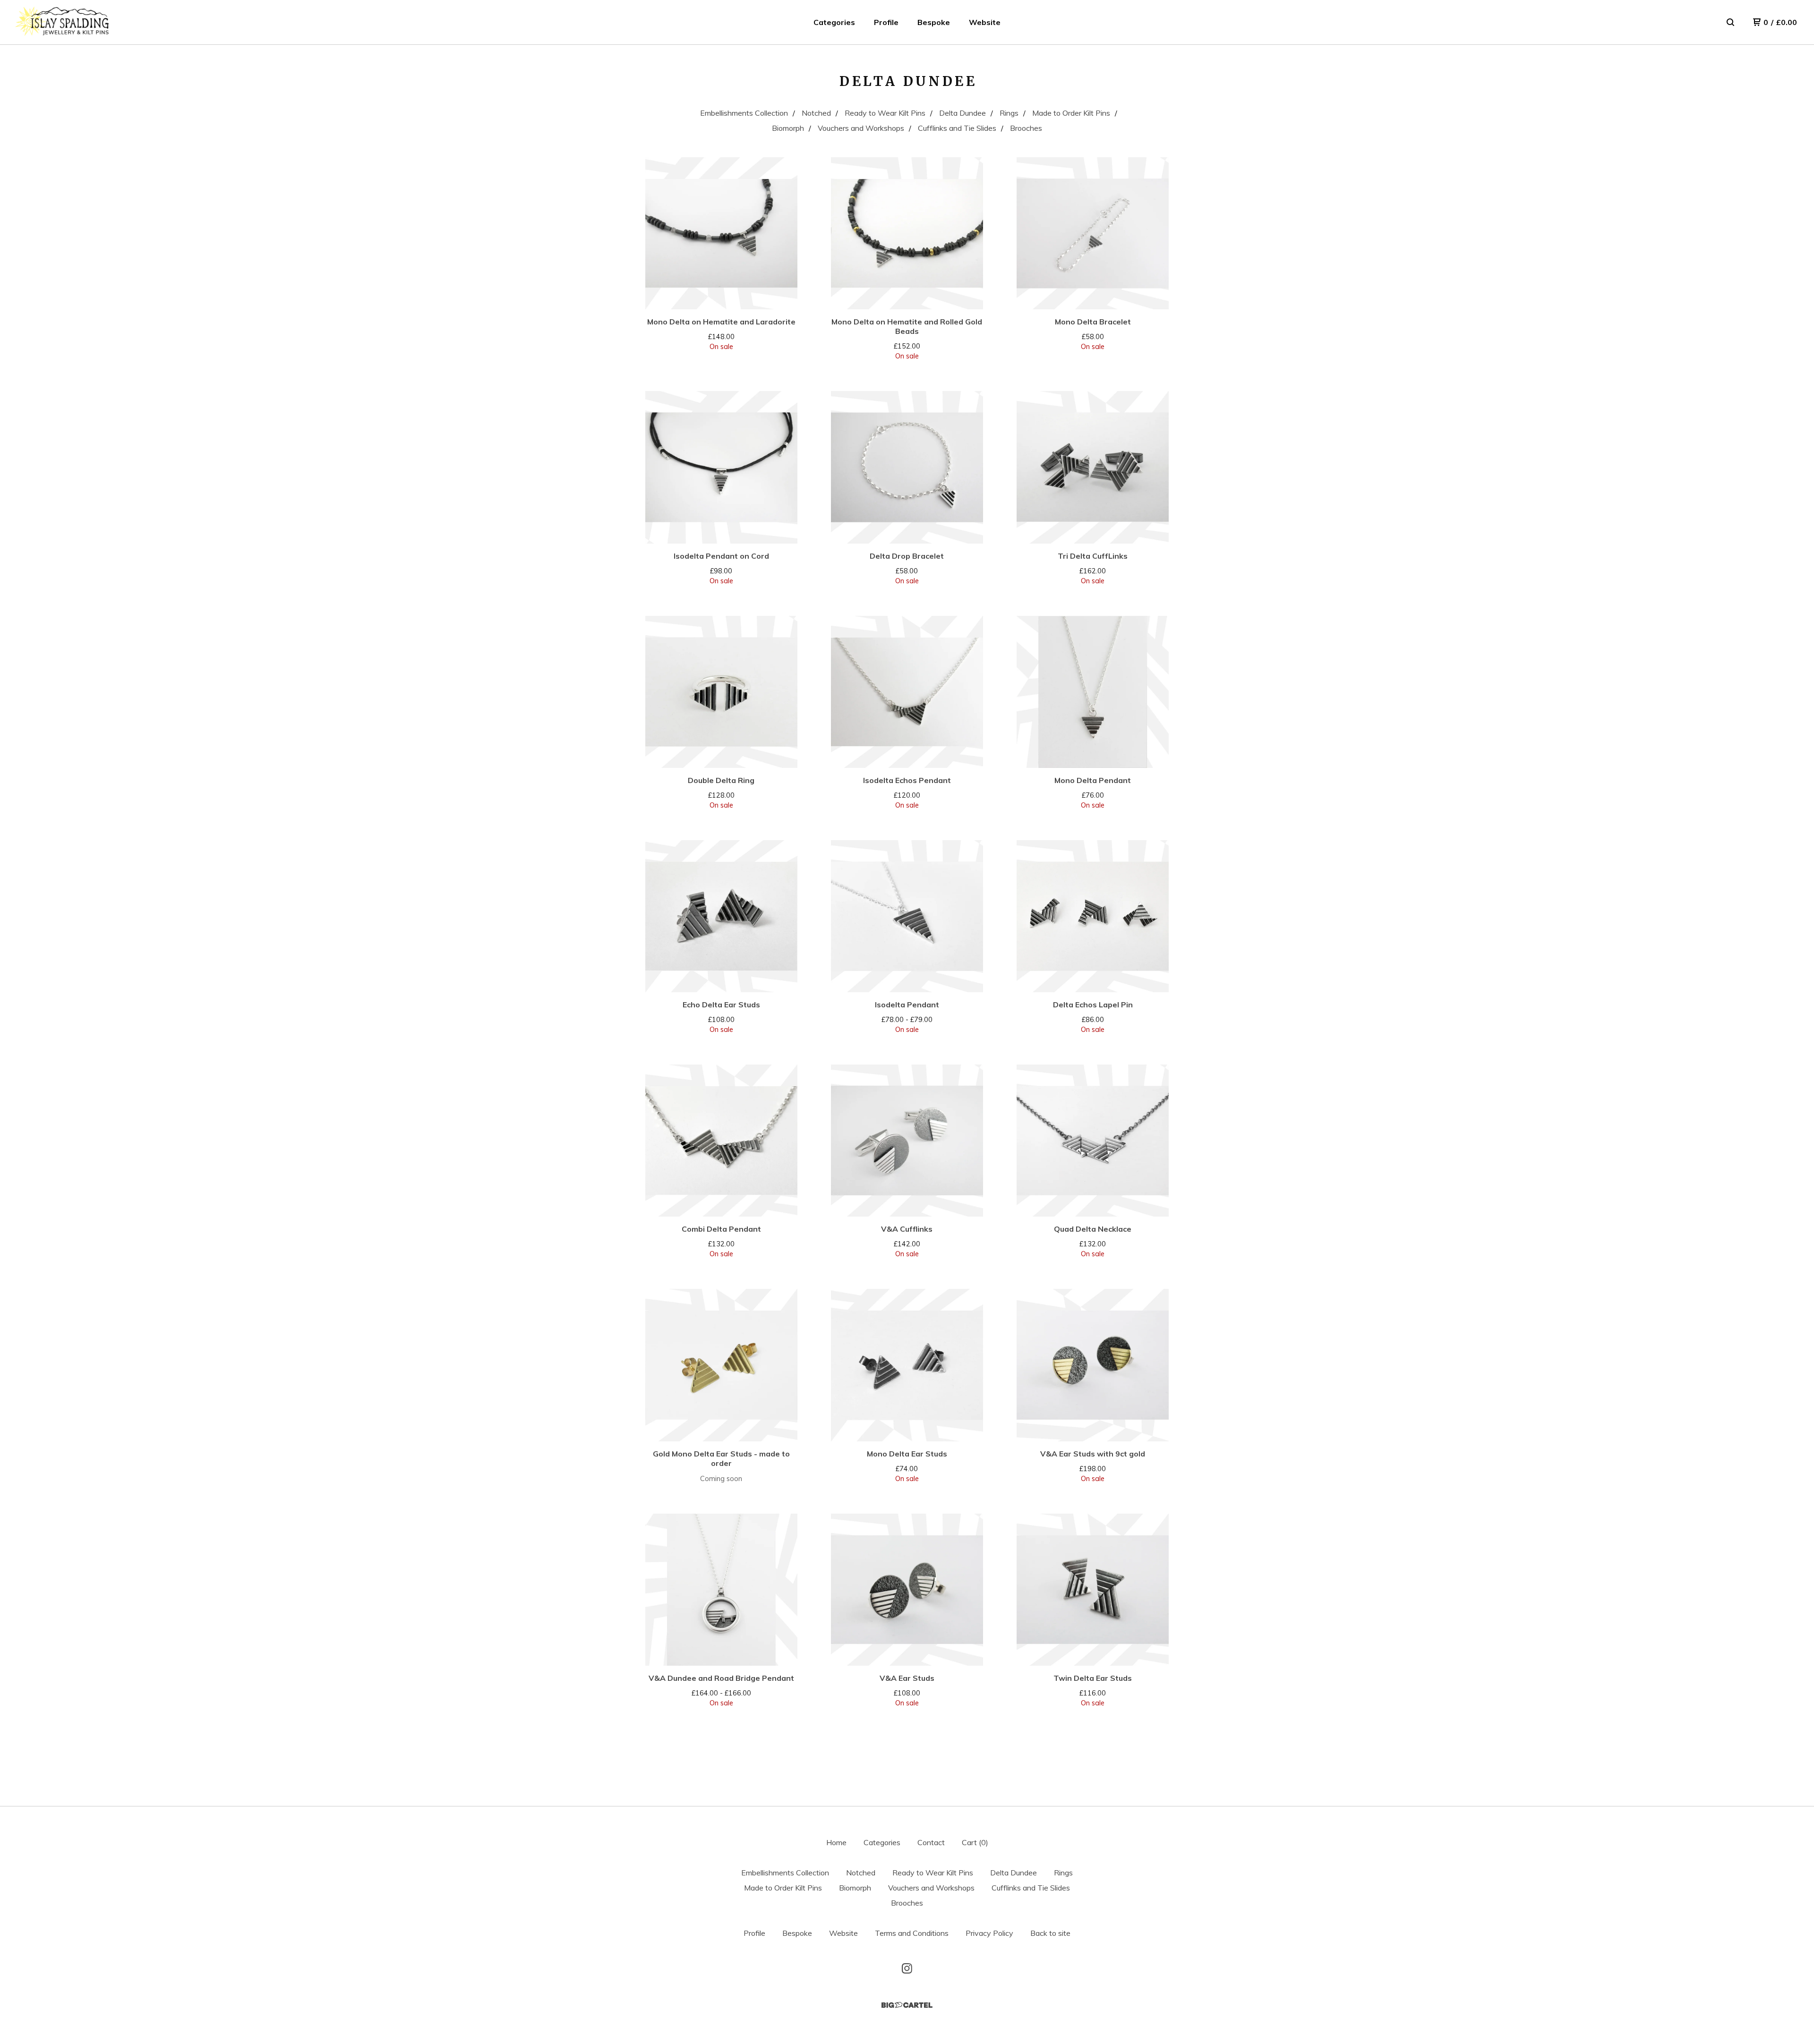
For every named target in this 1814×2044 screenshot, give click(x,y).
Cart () (975, 1842)
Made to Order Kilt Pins (1071, 113)
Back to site (1050, 1933)
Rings (1009, 113)
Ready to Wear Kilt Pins (885, 113)
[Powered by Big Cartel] (907, 2005)
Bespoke (934, 22)
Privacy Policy (989, 1933)
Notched (816, 113)
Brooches (1026, 128)
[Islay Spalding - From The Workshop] (62, 22)
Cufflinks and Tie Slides (957, 128)
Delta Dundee (963, 113)
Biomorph (788, 128)
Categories (834, 22)
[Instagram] (907, 1968)
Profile (886, 22)
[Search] (1730, 22)
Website (985, 22)
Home (836, 1842)
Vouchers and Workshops (861, 128)
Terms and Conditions (912, 1933)
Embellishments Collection (744, 113)
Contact (931, 1842)
